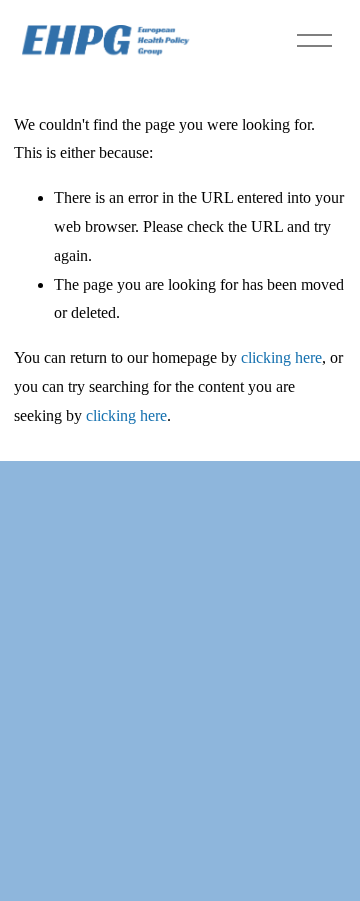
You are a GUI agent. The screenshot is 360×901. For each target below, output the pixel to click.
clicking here (281, 357)
